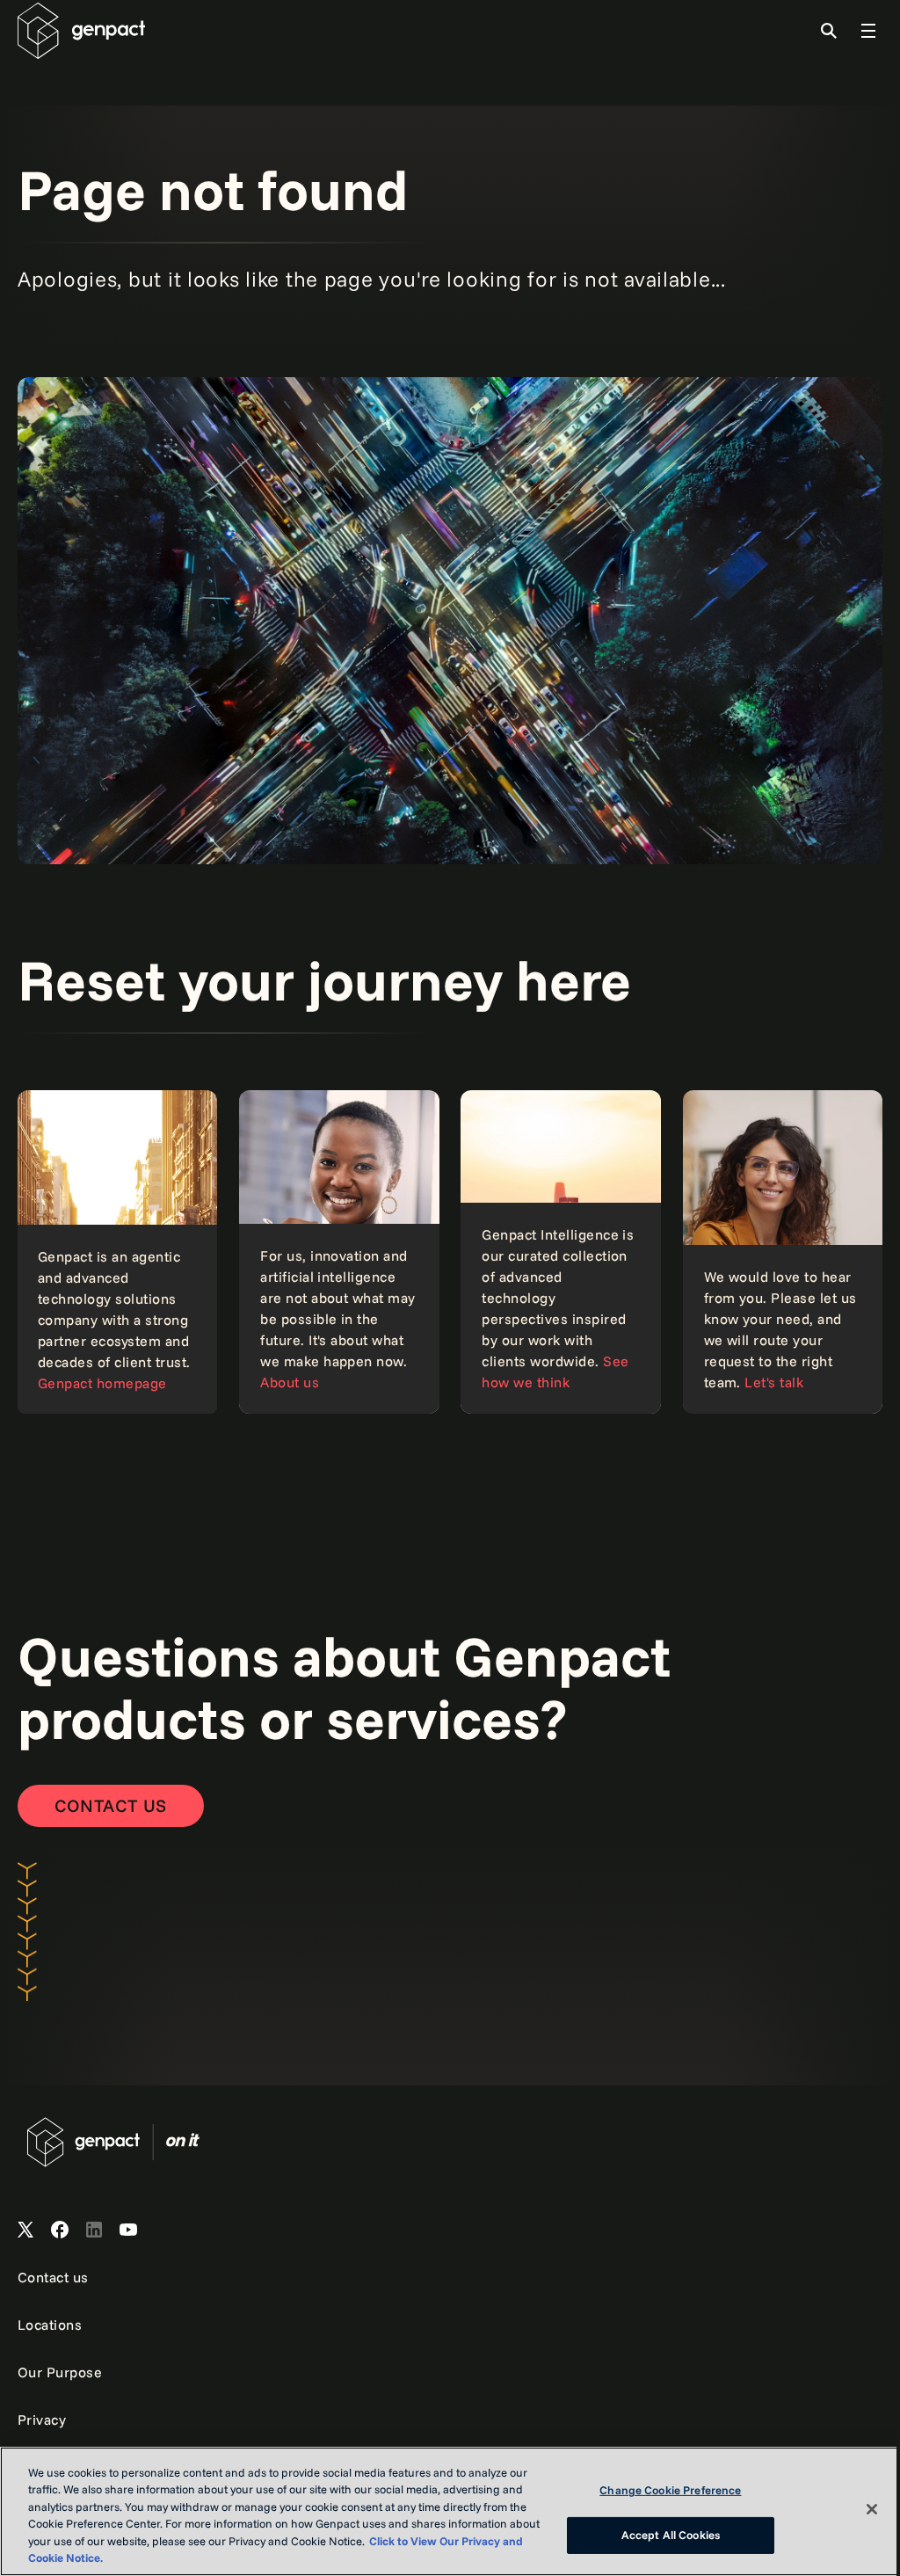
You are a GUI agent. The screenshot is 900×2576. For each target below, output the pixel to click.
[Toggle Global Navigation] (868, 31)
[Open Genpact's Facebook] (60, 2230)
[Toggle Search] (829, 31)
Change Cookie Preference (670, 2490)
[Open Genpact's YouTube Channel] (128, 2230)
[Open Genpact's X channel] (25, 2230)
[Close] (872, 2509)
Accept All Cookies (671, 2535)
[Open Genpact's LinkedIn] (94, 2230)
